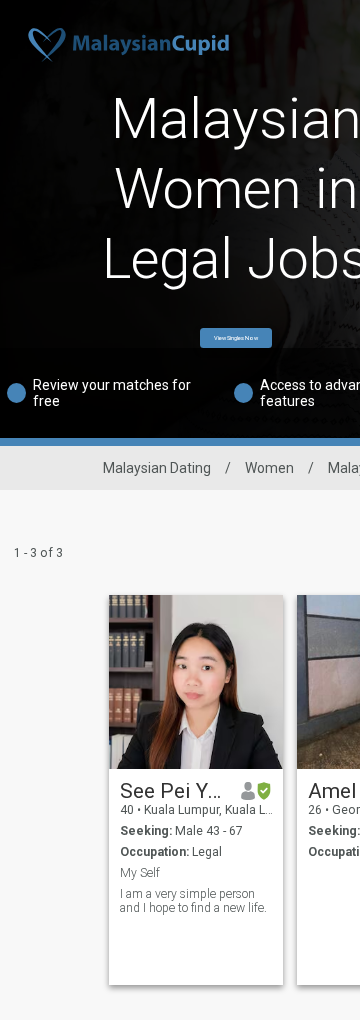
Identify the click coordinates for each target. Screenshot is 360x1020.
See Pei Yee (173, 791)
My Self (140, 873)
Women (269, 468)
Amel (332, 791)
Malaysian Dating (157, 468)
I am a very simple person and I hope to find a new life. (193, 901)
